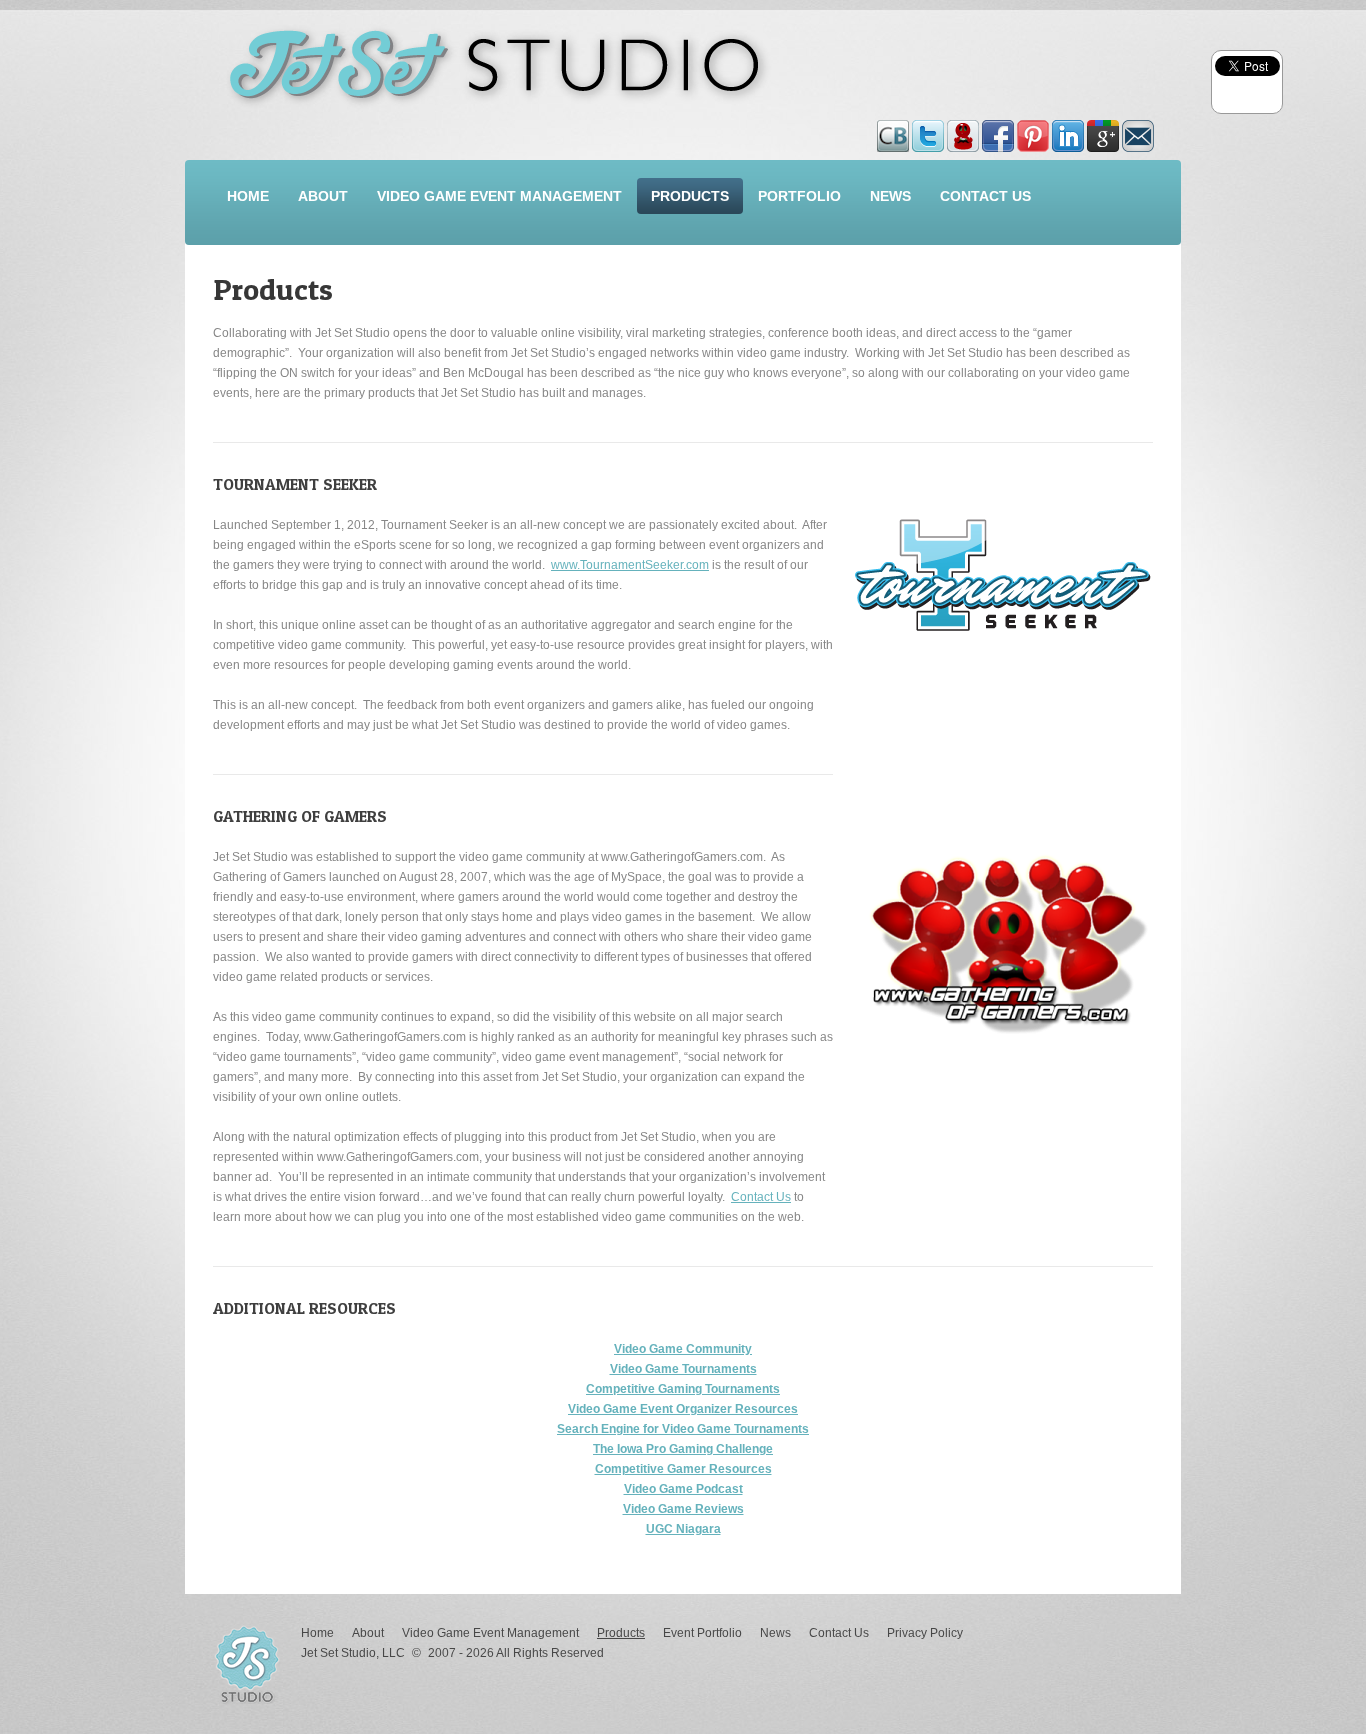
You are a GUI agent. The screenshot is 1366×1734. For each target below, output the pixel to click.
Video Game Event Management (499, 196)
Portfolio (799, 196)
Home (248, 196)
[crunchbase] (894, 130)
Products (690, 196)
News (890, 196)
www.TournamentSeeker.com (630, 565)
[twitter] (929, 130)
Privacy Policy (925, 1633)
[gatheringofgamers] (964, 130)
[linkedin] (1069, 130)
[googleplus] (1104, 130)
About (323, 196)
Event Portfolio (702, 1633)
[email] (1138, 130)
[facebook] (999, 130)
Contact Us (985, 196)
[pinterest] (1034, 130)
